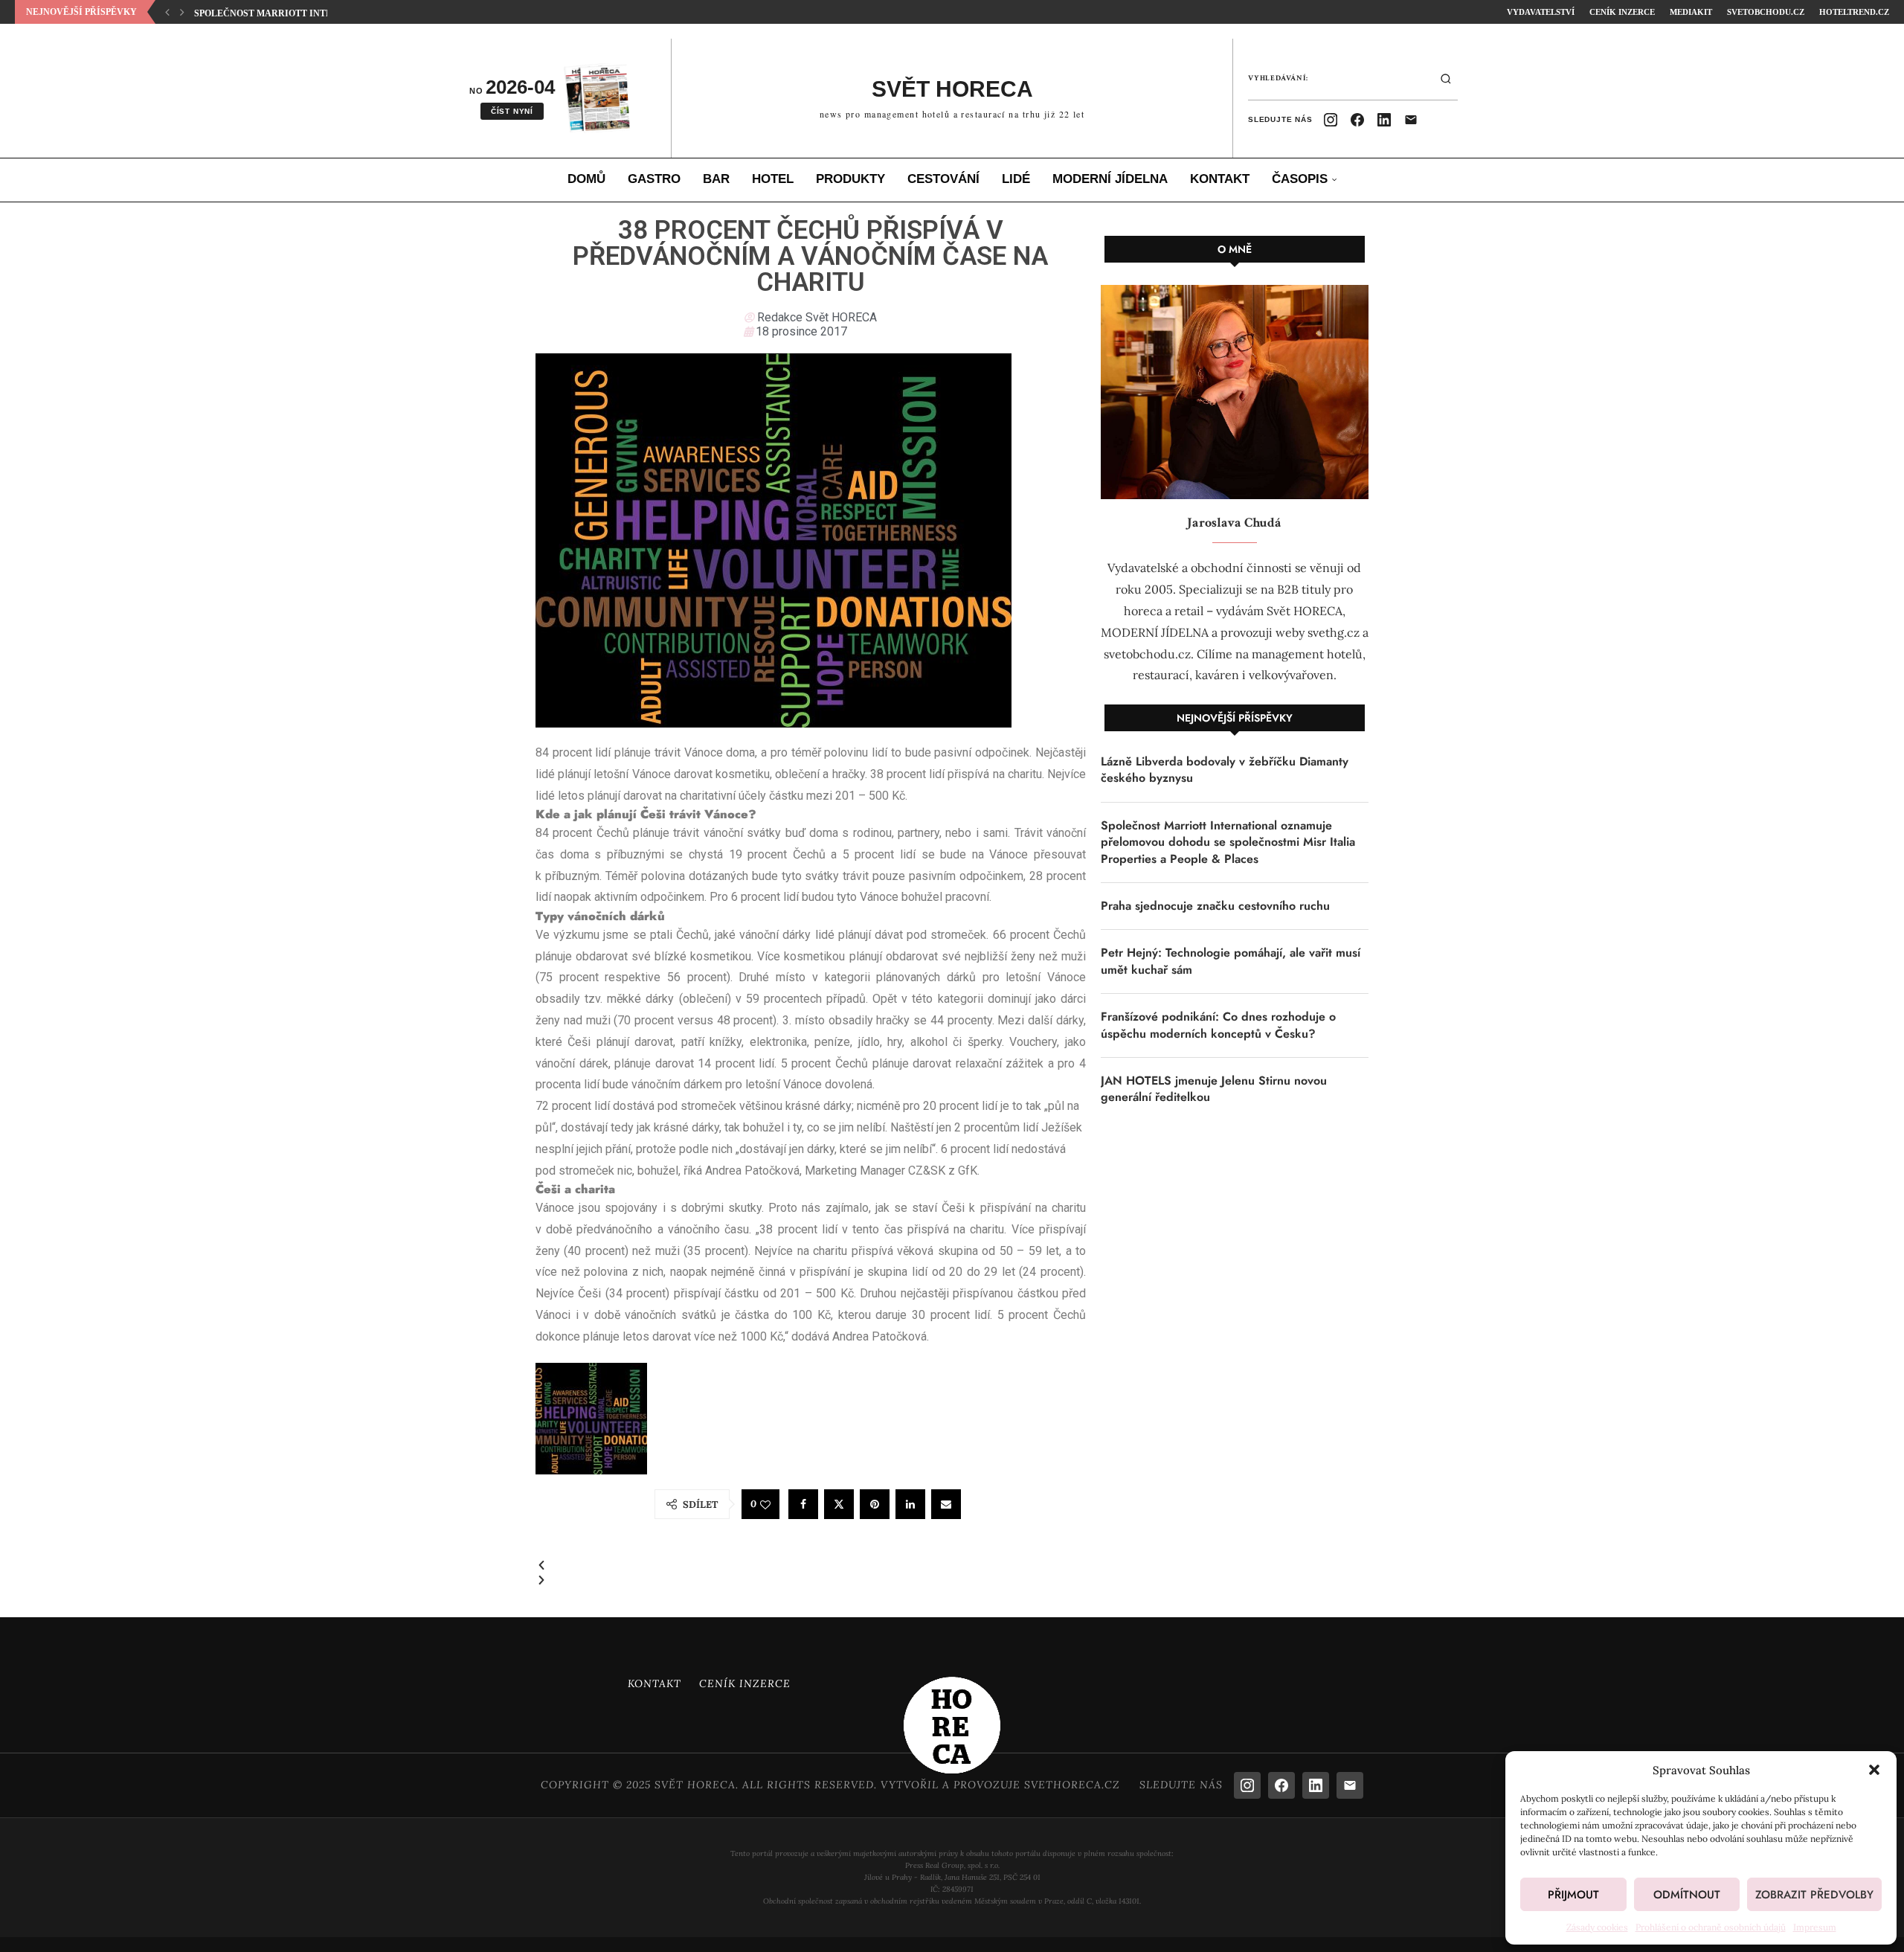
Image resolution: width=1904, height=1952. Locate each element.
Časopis (1300, 179)
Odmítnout (1687, 1895)
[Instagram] (1331, 120)
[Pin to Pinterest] (875, 1504)
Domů (586, 179)
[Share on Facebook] (803, 1504)
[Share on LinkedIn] (910, 1504)
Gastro (654, 179)
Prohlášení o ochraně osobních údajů (1711, 1927)
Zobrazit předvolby (1814, 1895)
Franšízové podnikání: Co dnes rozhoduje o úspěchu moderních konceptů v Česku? (1218, 1025)
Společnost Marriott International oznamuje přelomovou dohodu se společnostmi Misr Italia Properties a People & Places (1228, 842)
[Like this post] (765, 1505)
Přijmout (1573, 1895)
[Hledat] (1446, 79)
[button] (1874, 1770)
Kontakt (1220, 179)
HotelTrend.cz (1854, 12)
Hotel (773, 179)
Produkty (850, 179)
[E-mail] (1411, 120)
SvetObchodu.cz (1766, 12)
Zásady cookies (1597, 1927)
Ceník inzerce (1622, 12)
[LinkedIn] (1384, 120)
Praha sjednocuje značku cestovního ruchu (311, 13)
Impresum (1815, 1927)
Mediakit (1691, 12)
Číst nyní (512, 111)
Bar (716, 179)
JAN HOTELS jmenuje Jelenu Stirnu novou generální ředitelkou (1214, 1089)
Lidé (1016, 179)
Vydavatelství (1541, 12)
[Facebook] (1357, 120)
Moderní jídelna (1110, 179)
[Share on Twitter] (839, 1504)
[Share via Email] (946, 1504)
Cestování (943, 179)
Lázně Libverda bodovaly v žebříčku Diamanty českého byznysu (1225, 770)
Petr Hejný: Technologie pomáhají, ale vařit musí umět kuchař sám (1231, 961)
